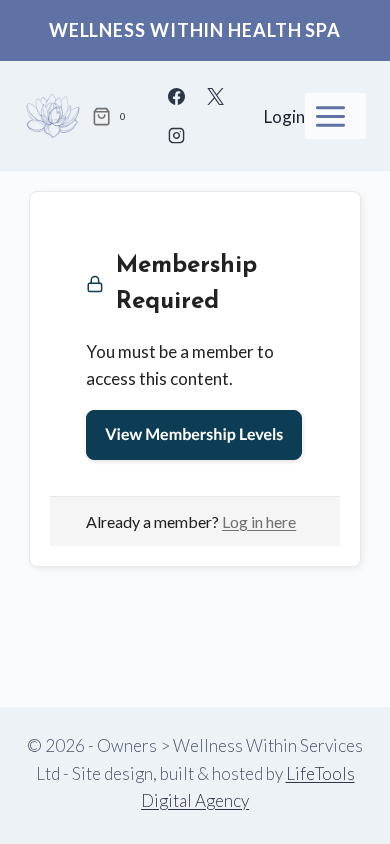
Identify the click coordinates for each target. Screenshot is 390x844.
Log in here (259, 521)
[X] (215, 97)
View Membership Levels (194, 434)
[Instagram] (176, 136)
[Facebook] (176, 97)
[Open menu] (335, 116)
